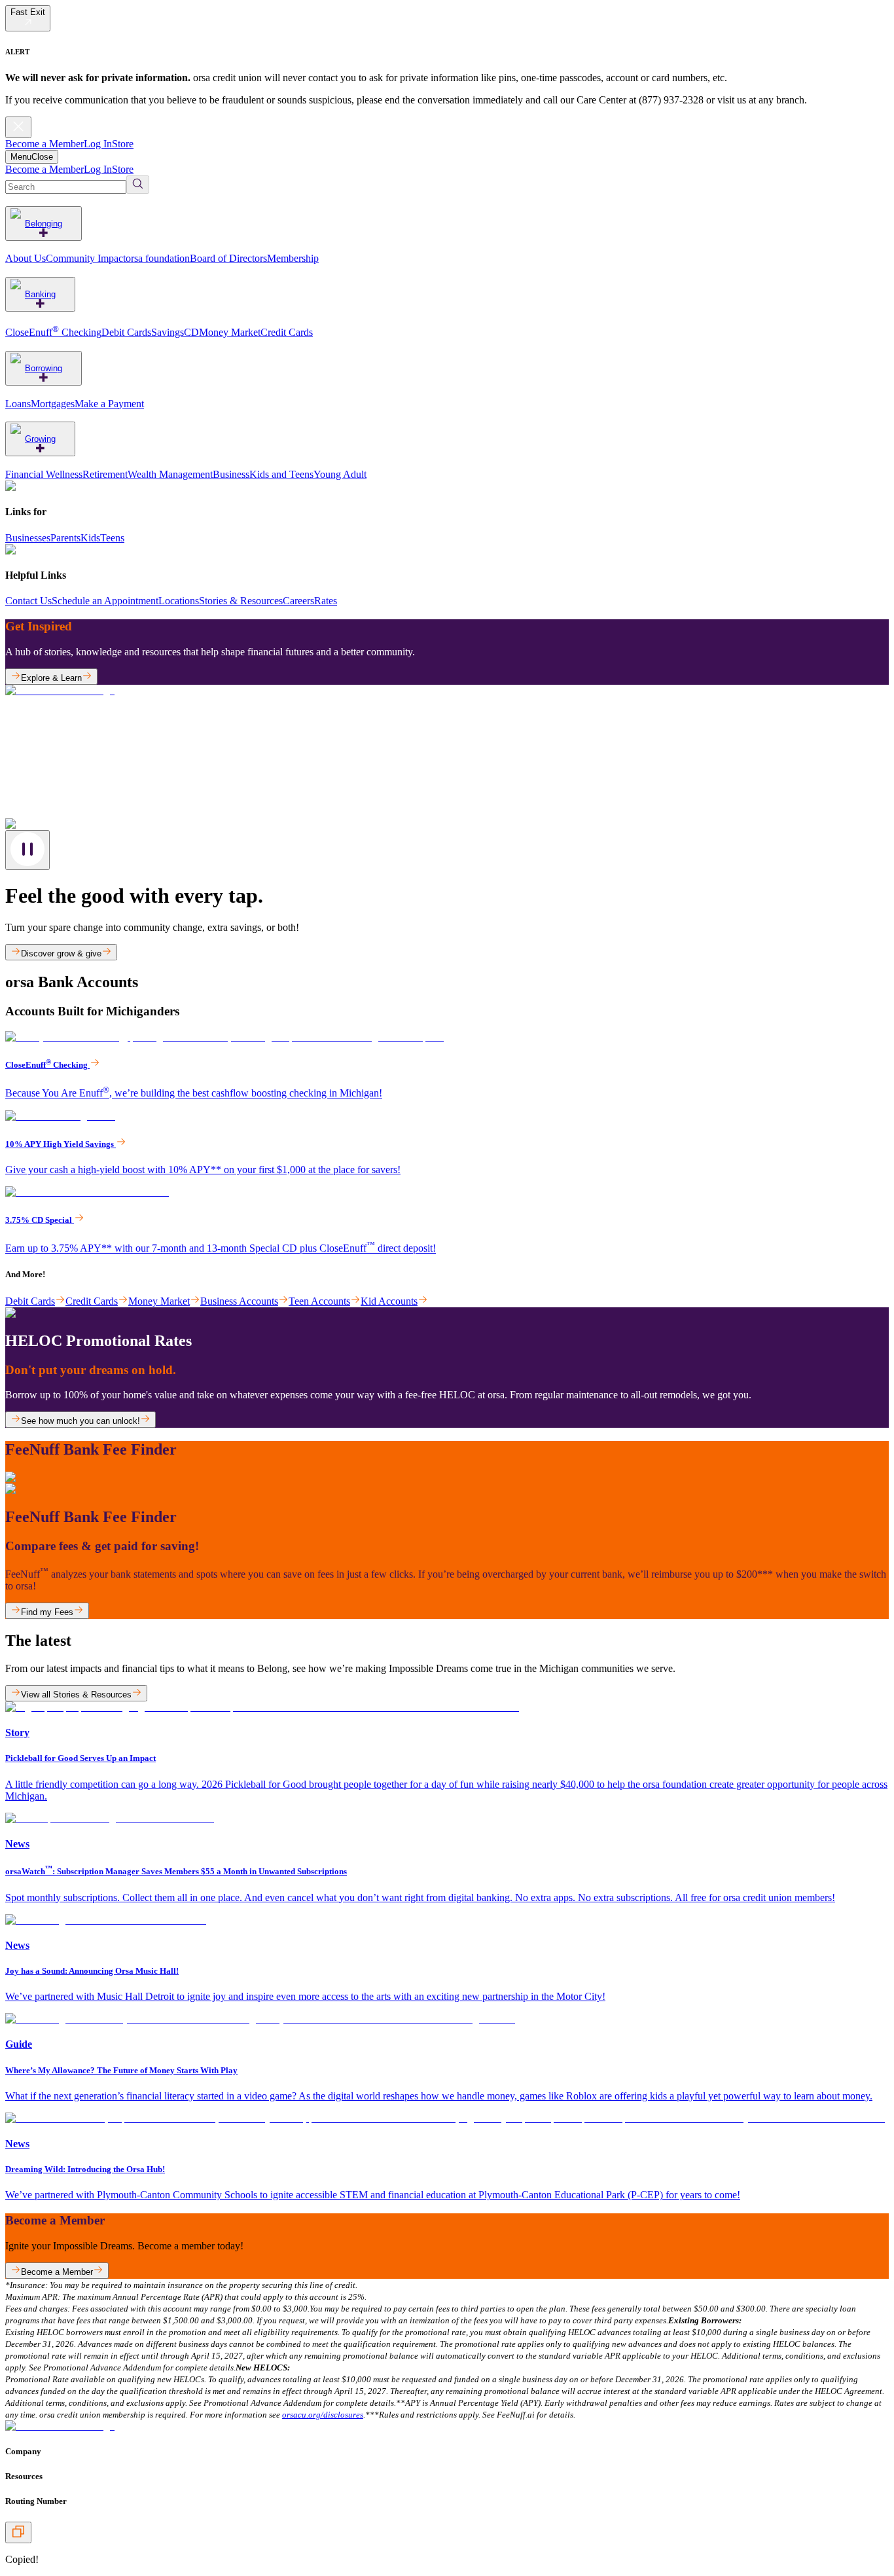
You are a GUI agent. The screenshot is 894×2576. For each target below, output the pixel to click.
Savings (168, 332)
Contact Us (28, 601)
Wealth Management (170, 474)
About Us (26, 258)
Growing (40, 439)
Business (231, 474)
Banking (40, 294)
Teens (112, 538)
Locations (179, 601)
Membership (293, 258)
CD (191, 332)
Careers (298, 601)
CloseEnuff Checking (53, 332)
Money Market (230, 332)
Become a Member (45, 144)
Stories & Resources (241, 601)
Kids (90, 538)
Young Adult (340, 474)
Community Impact (86, 258)
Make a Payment (109, 404)
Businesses (28, 538)
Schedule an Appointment (105, 601)
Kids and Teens (281, 474)
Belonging (44, 224)
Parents (65, 538)
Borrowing (44, 368)
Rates (326, 601)
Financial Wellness (44, 474)
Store (123, 144)
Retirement (105, 474)
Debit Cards (126, 332)
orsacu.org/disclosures (323, 2415)
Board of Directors (228, 258)
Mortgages (53, 404)
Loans (18, 404)
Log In (98, 144)
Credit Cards (287, 332)
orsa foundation (158, 258)
